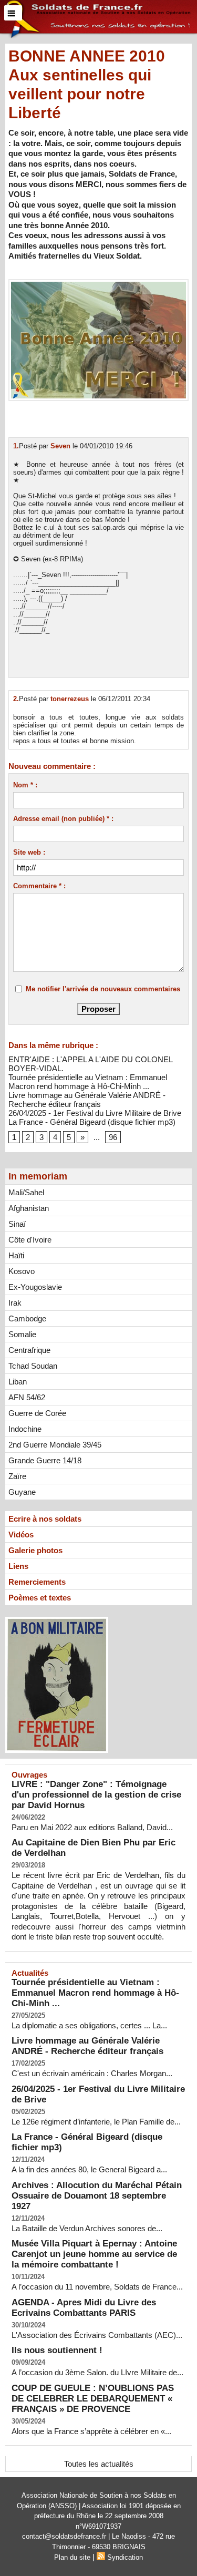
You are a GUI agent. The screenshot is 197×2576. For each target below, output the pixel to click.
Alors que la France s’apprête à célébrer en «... (91, 2431)
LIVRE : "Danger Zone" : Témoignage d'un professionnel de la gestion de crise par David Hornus (96, 1795)
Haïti (16, 1255)
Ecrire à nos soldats (45, 1519)
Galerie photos (35, 1550)
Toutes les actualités (99, 2464)
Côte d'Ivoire (30, 1240)
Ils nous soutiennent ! (57, 2350)
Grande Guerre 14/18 (45, 1460)
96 (113, 1137)
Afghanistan (29, 1208)
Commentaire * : (39, 886)
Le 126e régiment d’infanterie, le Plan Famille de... (96, 2122)
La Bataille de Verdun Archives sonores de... (87, 2228)
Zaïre (17, 1476)
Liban (18, 1382)
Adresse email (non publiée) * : (63, 819)
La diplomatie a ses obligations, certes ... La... (89, 2025)
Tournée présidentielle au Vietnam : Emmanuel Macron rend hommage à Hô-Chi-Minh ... (88, 1082)
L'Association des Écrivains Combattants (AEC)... (97, 2335)
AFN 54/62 (27, 1397)
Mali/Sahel (26, 1192)
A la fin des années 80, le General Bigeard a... (89, 2169)
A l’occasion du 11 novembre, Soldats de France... (97, 2287)
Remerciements (37, 1582)
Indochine (25, 1429)
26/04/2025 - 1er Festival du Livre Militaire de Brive (95, 1113)
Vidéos (21, 1535)
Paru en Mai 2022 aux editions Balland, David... (92, 1827)
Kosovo (22, 1271)
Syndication (125, 2557)
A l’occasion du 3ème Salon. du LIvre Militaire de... (97, 2372)
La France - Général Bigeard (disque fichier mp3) (92, 1122)
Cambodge (27, 1318)
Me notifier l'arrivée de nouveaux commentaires (103, 989)
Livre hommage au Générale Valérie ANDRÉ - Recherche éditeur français (87, 1100)
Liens (18, 1566)
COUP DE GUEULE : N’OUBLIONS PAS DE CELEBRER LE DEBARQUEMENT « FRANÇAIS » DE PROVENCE (93, 2399)
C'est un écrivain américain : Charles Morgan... (92, 2073)
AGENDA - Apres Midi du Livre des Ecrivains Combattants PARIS (84, 2308)
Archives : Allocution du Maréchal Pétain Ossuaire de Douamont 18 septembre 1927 (97, 2196)
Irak (15, 1303)
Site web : (29, 852)
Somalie (22, 1334)
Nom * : (25, 785)
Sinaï (17, 1224)
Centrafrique (29, 1350)
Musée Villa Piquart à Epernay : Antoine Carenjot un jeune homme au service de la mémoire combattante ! (94, 2254)
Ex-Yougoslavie (35, 1287)
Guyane (22, 1492)
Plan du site (72, 2557)
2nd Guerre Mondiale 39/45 (55, 1445)
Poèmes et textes (40, 1598)
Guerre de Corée (37, 1413)
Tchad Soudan (33, 1366)
